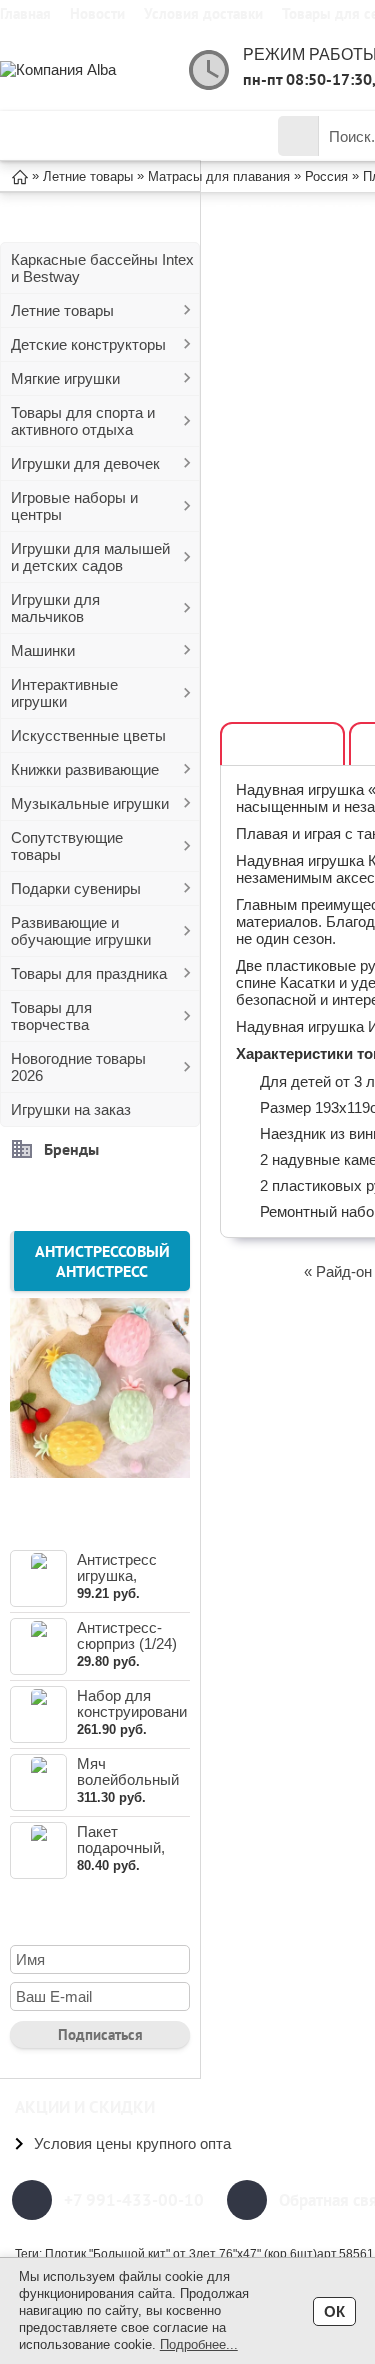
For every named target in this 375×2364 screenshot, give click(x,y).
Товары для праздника (89, 973)
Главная (25, 13)
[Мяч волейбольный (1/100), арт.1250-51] (38, 1782)
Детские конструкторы (88, 344)
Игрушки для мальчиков (55, 608)
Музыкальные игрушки (90, 803)
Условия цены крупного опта (132, 2143)
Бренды (71, 1149)
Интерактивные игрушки (64, 693)
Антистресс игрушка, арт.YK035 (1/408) (117, 1583)
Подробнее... (199, 2344)
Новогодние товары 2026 (78, 1067)
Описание (282, 745)
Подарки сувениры (76, 888)
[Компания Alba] (80, 69)
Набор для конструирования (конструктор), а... (132, 1719)
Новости (97, 13)
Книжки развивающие (85, 769)
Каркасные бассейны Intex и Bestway (102, 268)
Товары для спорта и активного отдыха (83, 421)
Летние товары (62, 310)
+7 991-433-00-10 (134, 2200)
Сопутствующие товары (67, 846)
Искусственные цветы (88, 735)
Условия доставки (203, 13)
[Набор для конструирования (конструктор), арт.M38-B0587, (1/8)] (38, 1714)
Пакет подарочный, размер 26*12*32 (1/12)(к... (133, 1855)
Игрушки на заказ (71, 1109)
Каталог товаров (114, 136)
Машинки (43, 650)
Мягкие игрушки (65, 378)
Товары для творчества (51, 1016)
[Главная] (20, 175)
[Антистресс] (100, 1472)
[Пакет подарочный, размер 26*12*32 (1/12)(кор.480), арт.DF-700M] (38, 1850)
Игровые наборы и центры (74, 506)
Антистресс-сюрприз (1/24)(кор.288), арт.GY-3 (127, 1651)
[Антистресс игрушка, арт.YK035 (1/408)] (38, 1578)
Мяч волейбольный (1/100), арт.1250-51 (128, 1787)
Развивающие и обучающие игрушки (81, 931)
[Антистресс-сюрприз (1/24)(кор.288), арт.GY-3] (38, 1646)
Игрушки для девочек (85, 463)
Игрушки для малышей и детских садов (90, 557)
